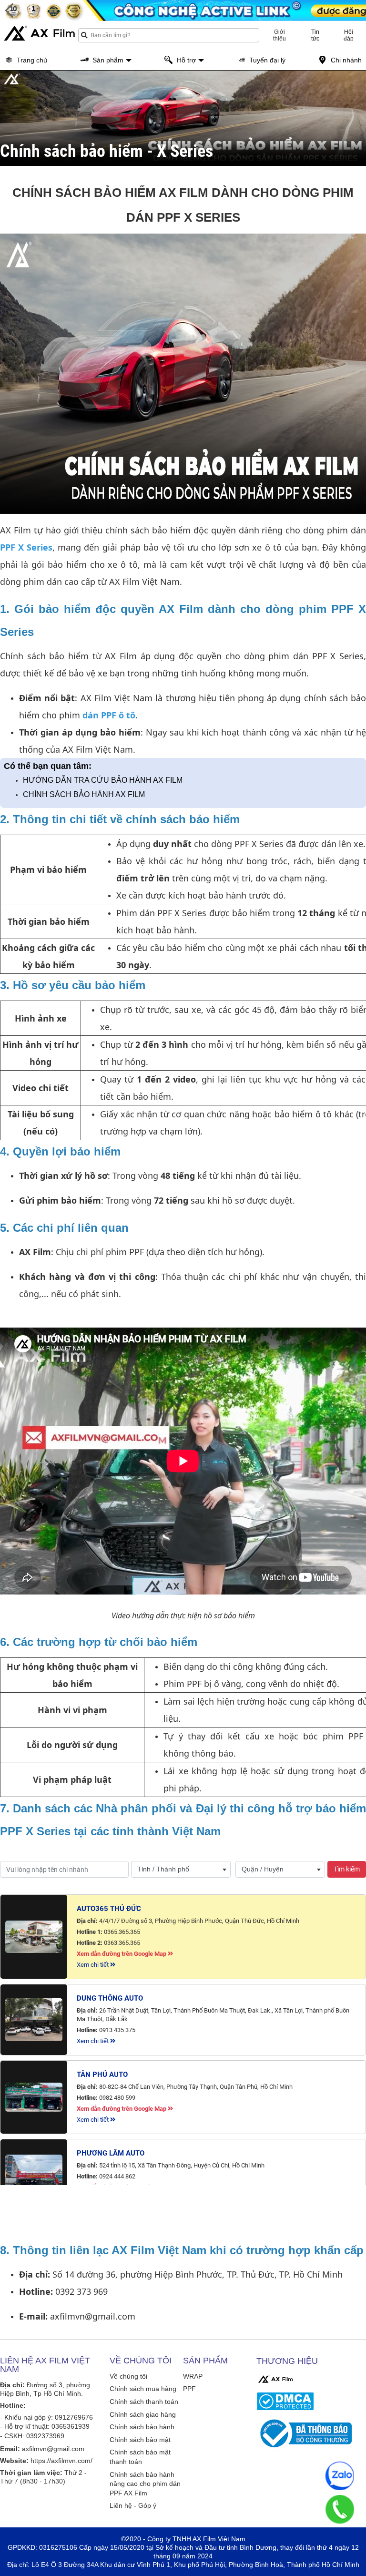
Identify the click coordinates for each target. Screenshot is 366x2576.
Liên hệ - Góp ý (133, 2505)
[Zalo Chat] (340, 2476)
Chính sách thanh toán (144, 2402)
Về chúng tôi (128, 2376)
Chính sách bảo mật (140, 2440)
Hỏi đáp (349, 35)
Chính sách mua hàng (143, 2389)
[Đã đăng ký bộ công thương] (310, 2433)
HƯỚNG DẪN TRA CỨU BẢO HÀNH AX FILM (103, 780)
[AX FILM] (275, 2379)
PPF (189, 2389)
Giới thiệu (280, 35)
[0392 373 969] (340, 2509)
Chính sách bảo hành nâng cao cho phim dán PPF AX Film (145, 2484)
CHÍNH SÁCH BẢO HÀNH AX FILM (84, 794)
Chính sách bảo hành (142, 2427)
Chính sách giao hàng (143, 2414)
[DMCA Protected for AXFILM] (310, 2401)
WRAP (193, 2376)
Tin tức (315, 35)
